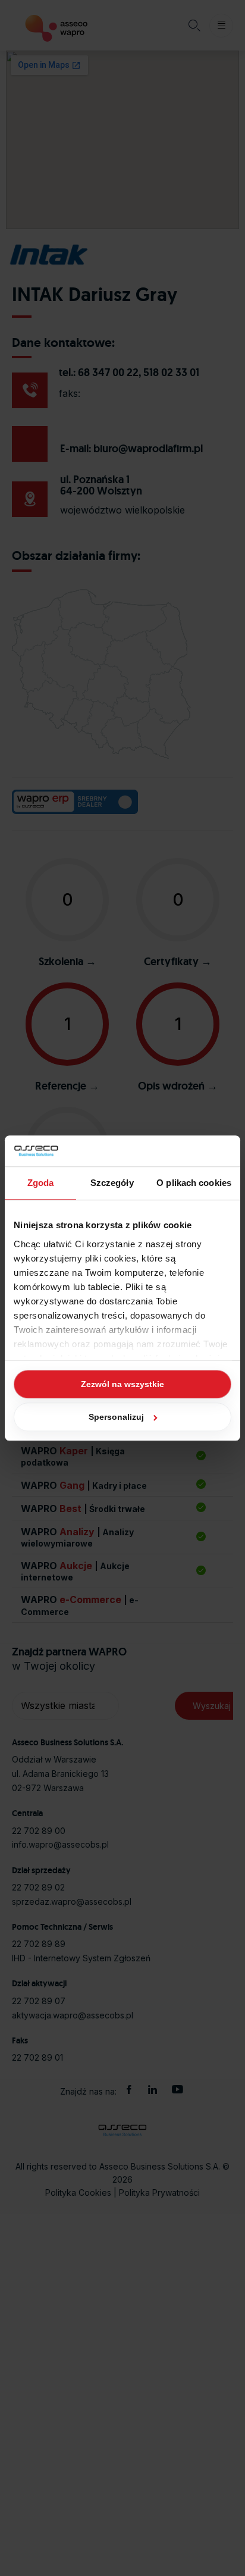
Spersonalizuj (116, 1417)
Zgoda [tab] (41, 1183)
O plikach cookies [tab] (194, 1183)
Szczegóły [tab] (112, 1183)
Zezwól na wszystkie (122, 1384)
